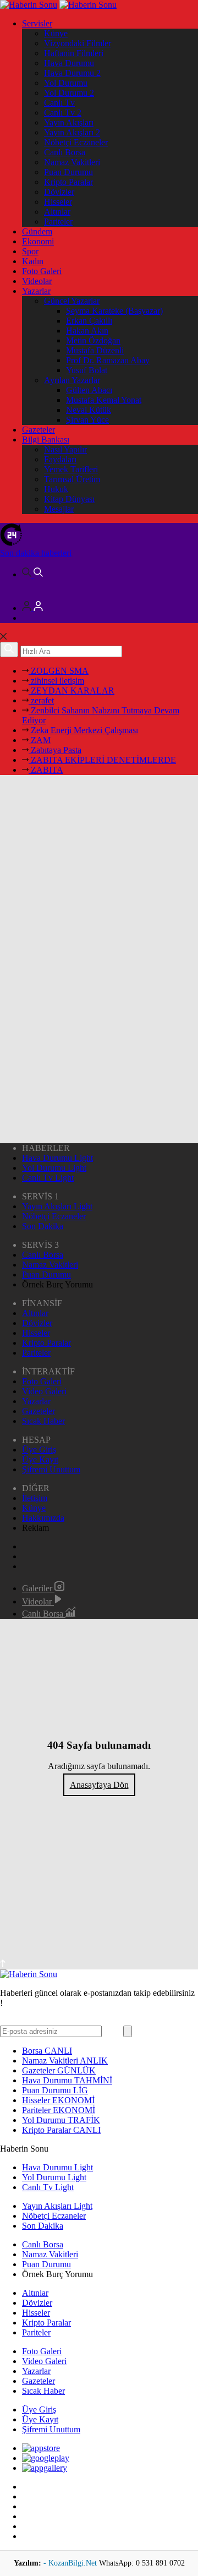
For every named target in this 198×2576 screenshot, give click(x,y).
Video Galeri (44, 1391)
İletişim (35, 1498)
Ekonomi (38, 241)
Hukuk (56, 489)
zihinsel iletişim (56, 681)
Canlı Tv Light (48, 1178)
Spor (30, 251)
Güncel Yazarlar (72, 301)
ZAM (40, 740)
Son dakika (36, 553)
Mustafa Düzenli (95, 350)
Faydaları (60, 459)
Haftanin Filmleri (74, 53)
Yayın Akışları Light (57, 1206)
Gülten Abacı (89, 390)
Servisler (37, 23)
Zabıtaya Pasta (55, 750)
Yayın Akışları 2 (72, 132)
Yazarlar (36, 291)
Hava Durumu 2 (72, 73)
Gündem (37, 231)
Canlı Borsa (65, 152)
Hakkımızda (43, 1518)
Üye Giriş (39, 1450)
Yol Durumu (66, 83)
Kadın (33, 261)
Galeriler (38, 1588)
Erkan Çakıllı (89, 321)
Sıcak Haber (43, 1421)
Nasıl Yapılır (65, 449)
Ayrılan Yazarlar (72, 380)
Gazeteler (38, 430)
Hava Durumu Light (57, 1158)
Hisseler (58, 202)
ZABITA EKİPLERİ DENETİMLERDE (102, 760)
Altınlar (57, 212)
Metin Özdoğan (93, 340)
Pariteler (58, 222)
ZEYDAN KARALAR (71, 691)
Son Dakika (43, 1226)
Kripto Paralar (68, 182)
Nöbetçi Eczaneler (76, 142)
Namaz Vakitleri (72, 162)
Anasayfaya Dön (99, 1785)
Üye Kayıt (40, 1459)
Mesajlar (59, 509)
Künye (56, 33)
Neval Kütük (89, 410)
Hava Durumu (69, 63)
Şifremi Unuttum (51, 1469)
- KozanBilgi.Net (71, 2563)
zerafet (41, 700)
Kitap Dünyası (69, 499)
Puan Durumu (68, 172)
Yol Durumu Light (54, 1168)
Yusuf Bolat (87, 370)
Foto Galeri (42, 271)
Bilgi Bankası (46, 440)
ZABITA (46, 770)
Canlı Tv (59, 103)
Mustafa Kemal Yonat (104, 400)
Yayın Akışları (69, 122)
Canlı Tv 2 (63, 113)
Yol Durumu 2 (69, 93)
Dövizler (59, 192)
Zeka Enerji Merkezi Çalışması (83, 730)
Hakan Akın (87, 331)
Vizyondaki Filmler (78, 43)
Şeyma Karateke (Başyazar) (114, 311)
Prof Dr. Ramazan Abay (108, 360)
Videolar (37, 281)
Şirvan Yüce (87, 420)
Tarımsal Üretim (72, 479)
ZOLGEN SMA (59, 671)
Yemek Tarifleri (71, 469)
